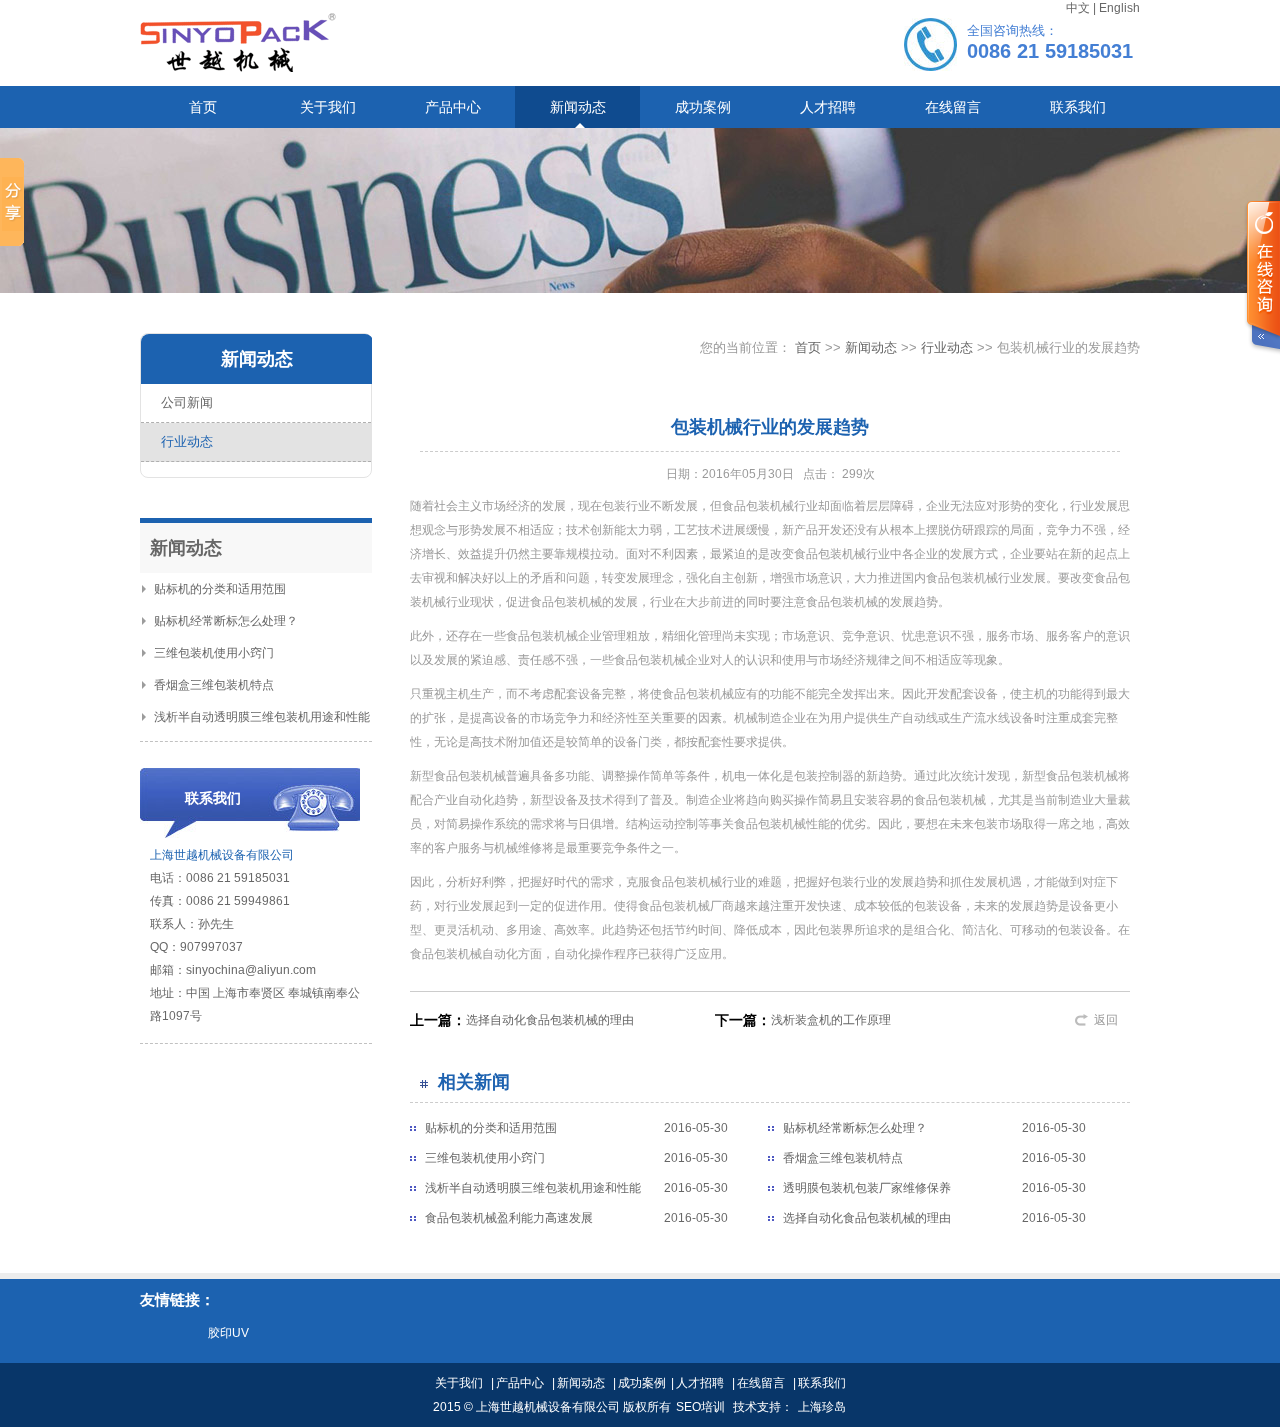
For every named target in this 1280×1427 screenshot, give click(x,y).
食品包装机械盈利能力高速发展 (509, 1218)
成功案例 (642, 1383)
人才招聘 (700, 1383)
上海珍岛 (822, 1407)
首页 (808, 347)
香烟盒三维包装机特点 (214, 685)
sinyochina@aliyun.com (251, 970)
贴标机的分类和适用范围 (220, 589)
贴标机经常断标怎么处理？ (226, 621)
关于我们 (459, 1383)
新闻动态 (871, 347)
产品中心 (520, 1383)
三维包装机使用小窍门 (214, 653)
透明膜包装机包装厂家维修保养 (867, 1188)
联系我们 (822, 1383)
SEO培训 (700, 1407)
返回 (1106, 1020)
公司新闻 (187, 402)
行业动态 (187, 441)
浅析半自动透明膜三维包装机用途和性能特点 (533, 1192)
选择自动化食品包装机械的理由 (550, 1020)
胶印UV (228, 1333)
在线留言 (761, 1383)
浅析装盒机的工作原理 (831, 1020)
